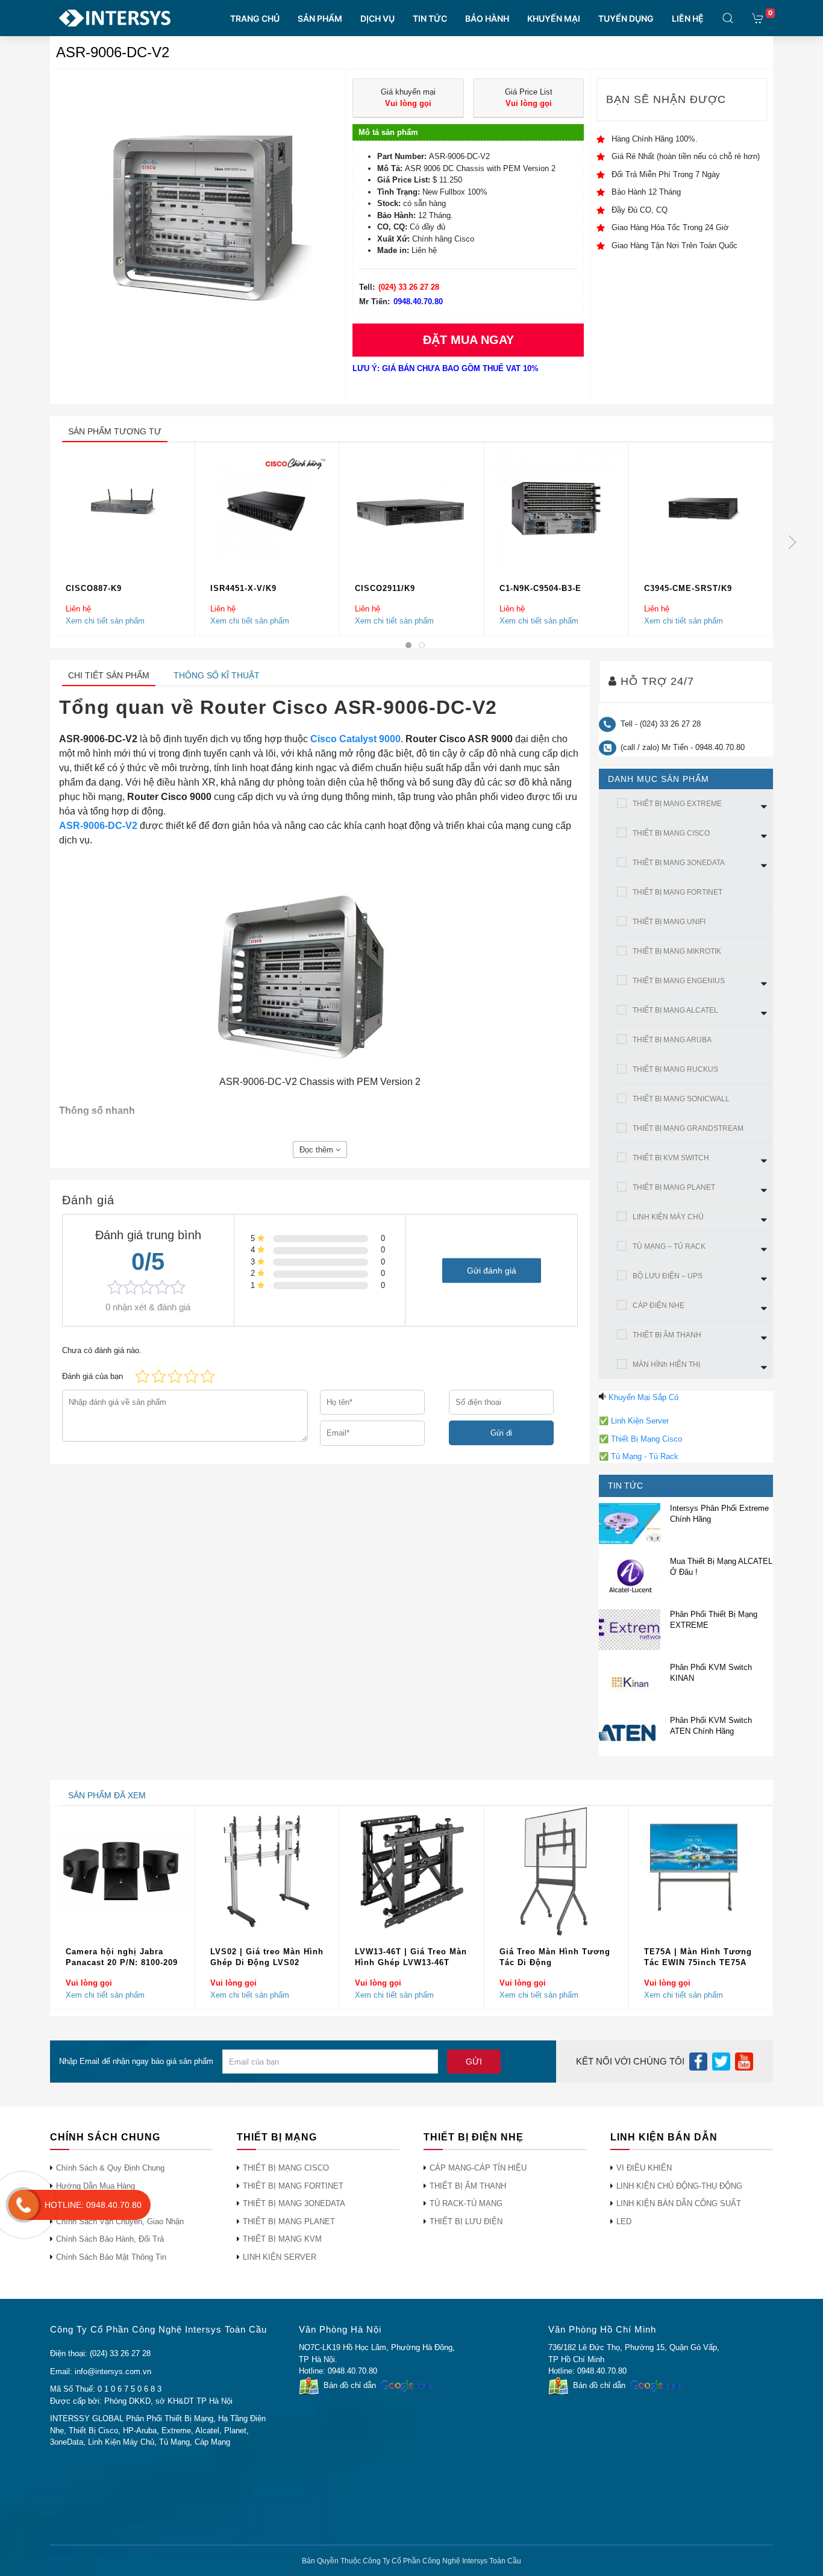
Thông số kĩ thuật (217, 675)
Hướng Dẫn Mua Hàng (95, 2186)
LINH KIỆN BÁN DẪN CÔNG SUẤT (679, 2203)
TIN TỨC (430, 18)
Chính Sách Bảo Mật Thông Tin (111, 2257)
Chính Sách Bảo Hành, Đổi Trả (110, 2239)
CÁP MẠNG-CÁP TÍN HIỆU (478, 2168)
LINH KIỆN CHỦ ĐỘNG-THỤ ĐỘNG (679, 2186)
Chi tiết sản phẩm (109, 675)
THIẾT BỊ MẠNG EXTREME (677, 804)
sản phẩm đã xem (107, 1795)
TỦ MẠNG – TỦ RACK (669, 1246)
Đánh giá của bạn (92, 1376)
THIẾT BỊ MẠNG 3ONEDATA (679, 863)
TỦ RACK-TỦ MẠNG (466, 2203)
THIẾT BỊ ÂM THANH (667, 1335)
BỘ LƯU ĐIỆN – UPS (668, 1276)
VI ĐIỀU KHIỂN (644, 2168)
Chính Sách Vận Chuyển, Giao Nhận (120, 2221)
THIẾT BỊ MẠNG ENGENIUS (679, 981)
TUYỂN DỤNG (626, 18)
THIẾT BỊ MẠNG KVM (282, 2239)
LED (624, 2221)
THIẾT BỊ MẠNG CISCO (671, 833)
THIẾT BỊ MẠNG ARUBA (672, 1040)
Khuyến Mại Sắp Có (643, 1397)
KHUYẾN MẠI (554, 18)
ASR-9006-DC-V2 (98, 826)
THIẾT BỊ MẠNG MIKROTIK (677, 951)
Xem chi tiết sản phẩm (105, 620)
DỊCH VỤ (377, 18)
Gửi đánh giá (492, 1270)
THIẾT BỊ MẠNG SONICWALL (681, 1099)
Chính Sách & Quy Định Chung (110, 2168)
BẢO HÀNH (487, 18)
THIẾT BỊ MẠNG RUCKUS (675, 1069)
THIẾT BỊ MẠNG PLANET (674, 1187)
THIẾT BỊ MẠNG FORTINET (677, 892)
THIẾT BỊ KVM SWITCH (671, 1158)
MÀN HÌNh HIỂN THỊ (666, 1365)
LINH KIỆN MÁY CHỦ (668, 1217)
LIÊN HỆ (688, 18)
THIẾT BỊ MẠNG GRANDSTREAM (688, 1128)
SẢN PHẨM (320, 18)
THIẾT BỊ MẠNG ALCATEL (675, 1010)
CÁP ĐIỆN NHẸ (659, 1305)
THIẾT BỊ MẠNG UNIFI (669, 922)
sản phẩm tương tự (115, 431)
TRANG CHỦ (255, 18)
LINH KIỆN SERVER (280, 2257)
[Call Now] (23, 2205)
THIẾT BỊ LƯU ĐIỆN (466, 2221)
